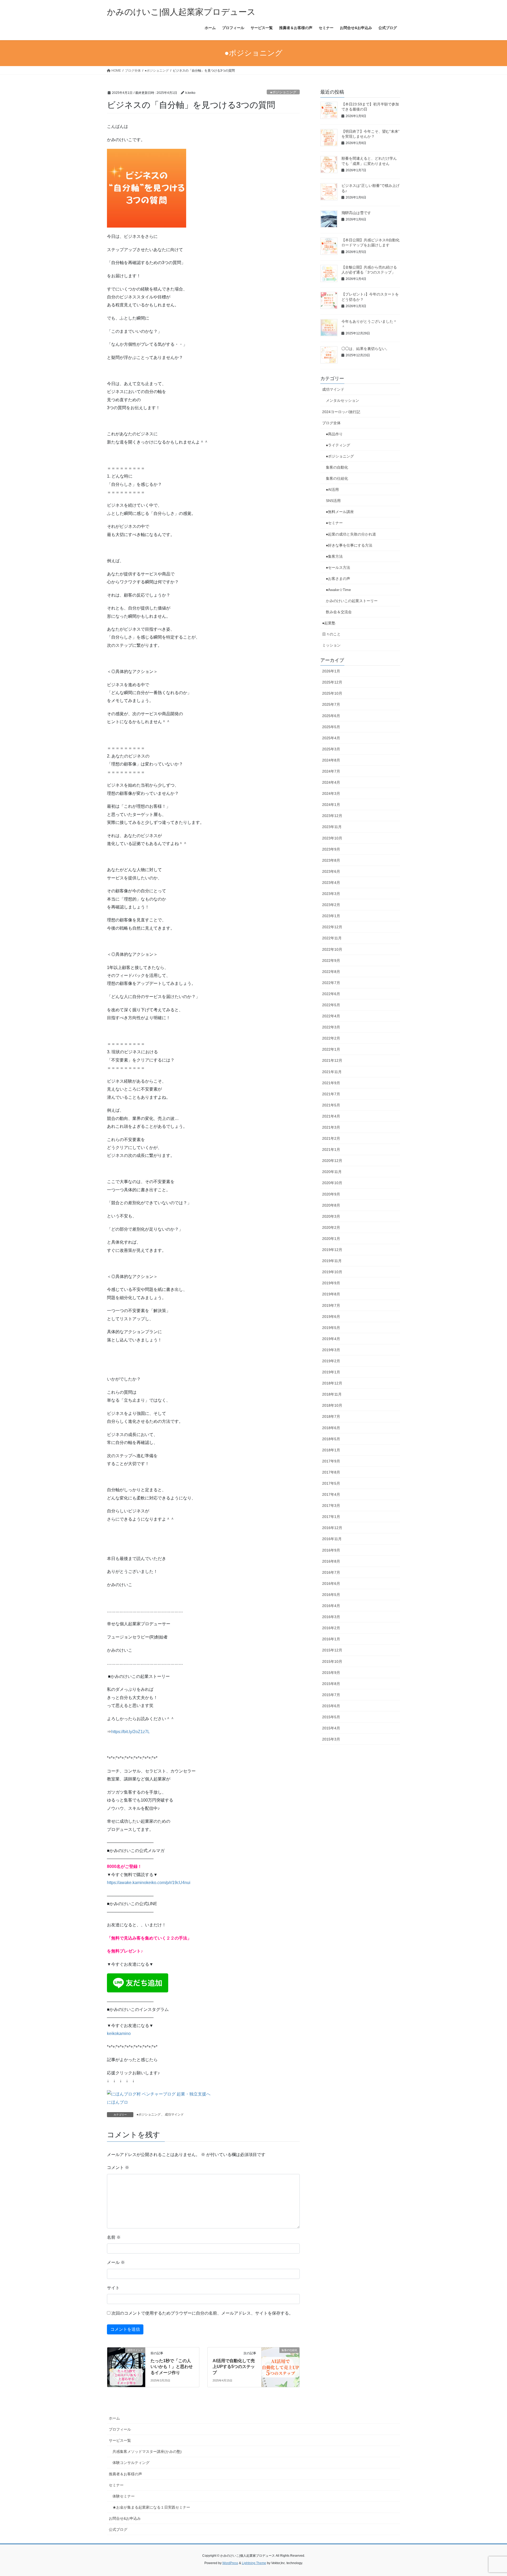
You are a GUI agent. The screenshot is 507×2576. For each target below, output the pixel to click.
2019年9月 (331, 1283)
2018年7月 (331, 1416)
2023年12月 (332, 816)
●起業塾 (329, 623)
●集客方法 (334, 556)
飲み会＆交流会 (339, 612)
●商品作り (334, 434)
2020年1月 (331, 1239)
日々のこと (331, 634)
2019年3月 (331, 1350)
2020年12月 (332, 1161)
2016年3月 (331, 1617)
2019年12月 (332, 1250)
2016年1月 (331, 1639)
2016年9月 (331, 1550)
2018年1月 (331, 1450)
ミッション (331, 645)
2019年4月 (331, 1339)
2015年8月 (331, 1684)
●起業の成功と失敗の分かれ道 (351, 534)
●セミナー (334, 523)
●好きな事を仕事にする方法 (349, 545)
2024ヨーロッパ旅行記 (341, 412)
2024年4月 (331, 782)
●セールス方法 (338, 567)
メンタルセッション (342, 400)
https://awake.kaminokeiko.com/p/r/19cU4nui (149, 1883)
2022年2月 (331, 1038)
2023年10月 (332, 838)
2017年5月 (331, 1483)
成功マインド (174, 2115)
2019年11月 (332, 1261)
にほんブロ (118, 2102)
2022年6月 (331, 994)
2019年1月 (331, 1372)
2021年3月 (331, 1127)
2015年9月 (331, 1673)
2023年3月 (331, 894)
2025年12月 (332, 682)
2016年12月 (332, 1528)
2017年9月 (331, 1461)
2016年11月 (332, 1539)
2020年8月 (331, 1205)
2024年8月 (331, 760)
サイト (113, 2288)
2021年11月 (332, 1072)
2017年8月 (331, 1472)
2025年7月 (331, 704)
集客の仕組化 (337, 478)
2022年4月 (331, 1016)
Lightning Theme (254, 2563)
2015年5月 (331, 1717)
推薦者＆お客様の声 (125, 2474)
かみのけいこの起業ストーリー (352, 601)
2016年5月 (331, 1595)
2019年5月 (331, 1328)
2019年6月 (331, 1317)
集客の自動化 (337, 467)
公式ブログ (118, 2529)
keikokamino (119, 2033)
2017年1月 (331, 1517)
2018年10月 (332, 1405)
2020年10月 (332, 1183)
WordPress (230, 2563)
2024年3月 (331, 793)
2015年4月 (331, 1728)
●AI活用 (332, 490)
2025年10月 (332, 693)
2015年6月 (331, 1706)
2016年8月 (331, 1561)
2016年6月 (331, 1584)
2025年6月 (331, 716)
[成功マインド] (126, 2367)
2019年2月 (331, 1361)
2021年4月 (331, 1116)
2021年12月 (332, 1060)
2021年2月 (331, 1138)
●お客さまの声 (338, 579)
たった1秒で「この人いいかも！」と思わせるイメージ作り (172, 2367)
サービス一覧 (120, 2440)
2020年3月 (331, 1216)
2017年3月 (331, 1506)
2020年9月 (331, 1194)
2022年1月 (331, 1049)
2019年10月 (332, 1272)
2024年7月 (331, 771)
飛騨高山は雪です (356, 213)
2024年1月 (331, 805)
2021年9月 (331, 1083)
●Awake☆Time (340, 590)
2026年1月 (331, 671)
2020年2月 (331, 1227)
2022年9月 (331, 961)
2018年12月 (332, 1383)
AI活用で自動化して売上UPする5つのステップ (234, 2367)
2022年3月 (331, 1027)
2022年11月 (332, 938)
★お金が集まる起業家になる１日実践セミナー (151, 2507)
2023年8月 (331, 860)
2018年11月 (332, 1394)
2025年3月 (331, 749)
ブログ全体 (331, 423)
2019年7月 (331, 1305)
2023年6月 (331, 871)
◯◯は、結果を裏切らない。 (365, 349)
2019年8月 (331, 1294)
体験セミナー (124, 2496)
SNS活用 (333, 501)
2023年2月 (331, 905)
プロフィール (120, 2429)
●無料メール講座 (340, 512)
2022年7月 (331, 983)
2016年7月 (331, 1572)
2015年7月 (331, 1695)
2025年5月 (331, 727)
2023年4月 (331, 883)
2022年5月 (331, 1005)
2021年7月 (331, 1094)
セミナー (116, 2485)
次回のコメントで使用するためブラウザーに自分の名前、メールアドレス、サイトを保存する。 (202, 2313)
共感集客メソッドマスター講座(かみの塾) (147, 2452)
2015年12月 (332, 1650)
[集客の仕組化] (280, 2367)
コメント (118, 2168)
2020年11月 (332, 1172)
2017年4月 (331, 1494)
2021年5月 (331, 1105)
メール (116, 2262)
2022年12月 (332, 927)
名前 (114, 2237)
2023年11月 (332, 827)
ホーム (114, 2418)
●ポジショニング (283, 92)
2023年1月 (331, 916)
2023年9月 (331, 849)
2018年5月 (331, 1439)
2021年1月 (331, 1149)
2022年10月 (332, 949)
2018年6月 (331, 1428)
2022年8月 (331, 972)
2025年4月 (331, 738)
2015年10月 (332, 1661)
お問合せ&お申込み (125, 2518)
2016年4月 (331, 1606)
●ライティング (338, 445)
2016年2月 (331, 1628)
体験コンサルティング (131, 2463)
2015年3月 (331, 1739)
